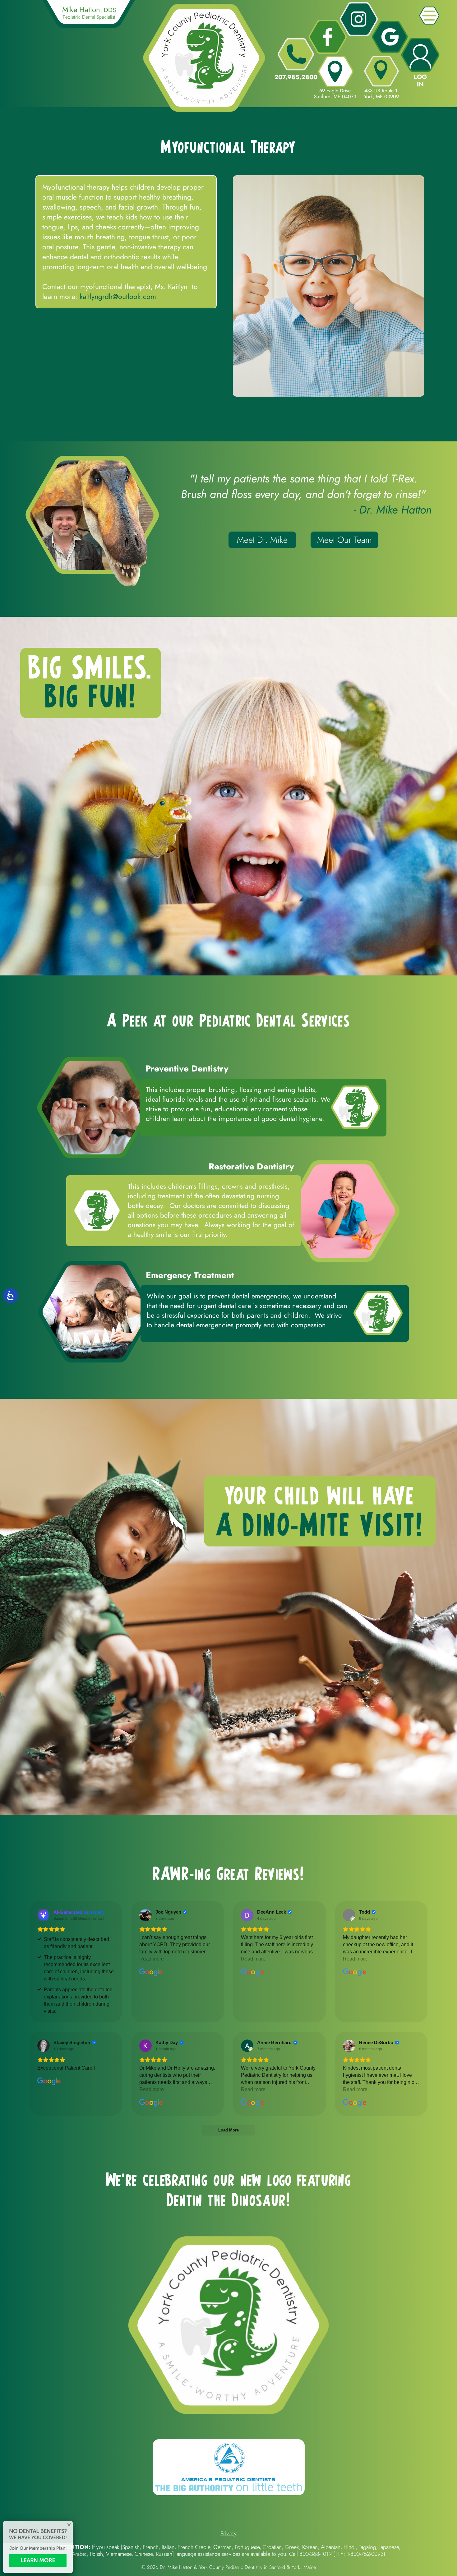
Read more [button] (152, 1959)
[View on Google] (145, 1915)
